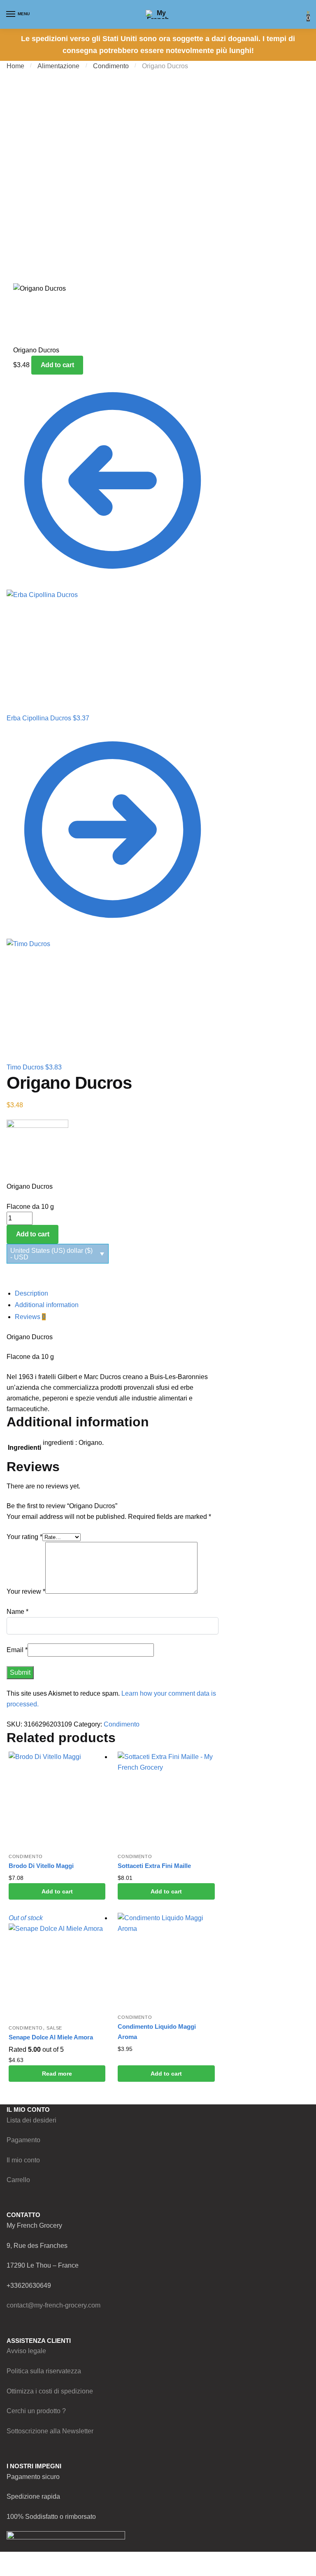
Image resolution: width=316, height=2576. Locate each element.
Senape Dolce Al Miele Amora (51, 2037)
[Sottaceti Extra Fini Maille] (166, 1800)
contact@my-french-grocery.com (53, 2305)
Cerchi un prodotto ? (36, 2411)
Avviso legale (26, 2351)
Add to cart (57, 365)
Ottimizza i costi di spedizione (50, 2391)
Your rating (24, 1537)
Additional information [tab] (47, 1305)
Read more (57, 2074)
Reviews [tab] (30, 1317)
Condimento (111, 66)
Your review (26, 1591)
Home (15, 66)
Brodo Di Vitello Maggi (41, 1866)
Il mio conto (23, 2160)
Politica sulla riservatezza (44, 2371)
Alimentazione (58, 66)
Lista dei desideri (31, 2120)
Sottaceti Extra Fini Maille (154, 1866)
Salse (54, 2028)
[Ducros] (113, 1150)
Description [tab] (31, 1293)
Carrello (18, 2180)
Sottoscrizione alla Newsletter (50, 2431)
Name (17, 1612)
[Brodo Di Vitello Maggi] (57, 1800)
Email (17, 1650)
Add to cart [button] (57, 1891)
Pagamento (23, 2140)
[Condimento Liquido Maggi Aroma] (166, 1961)
